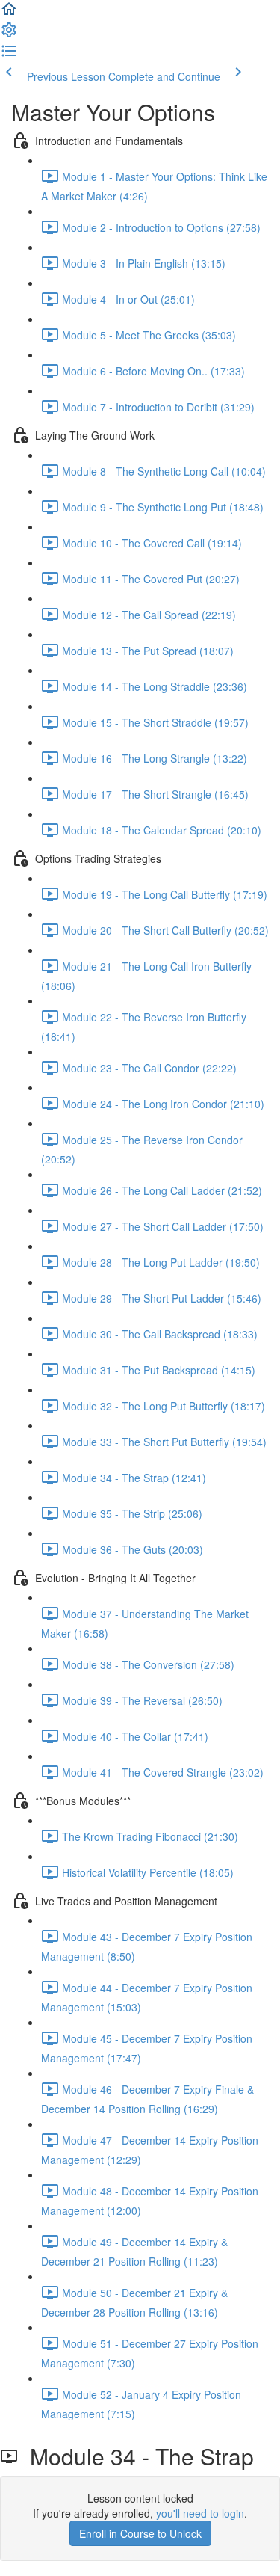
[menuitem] (9, 34)
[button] (9, 13)
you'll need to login (200, 2513)
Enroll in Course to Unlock (140, 2533)
